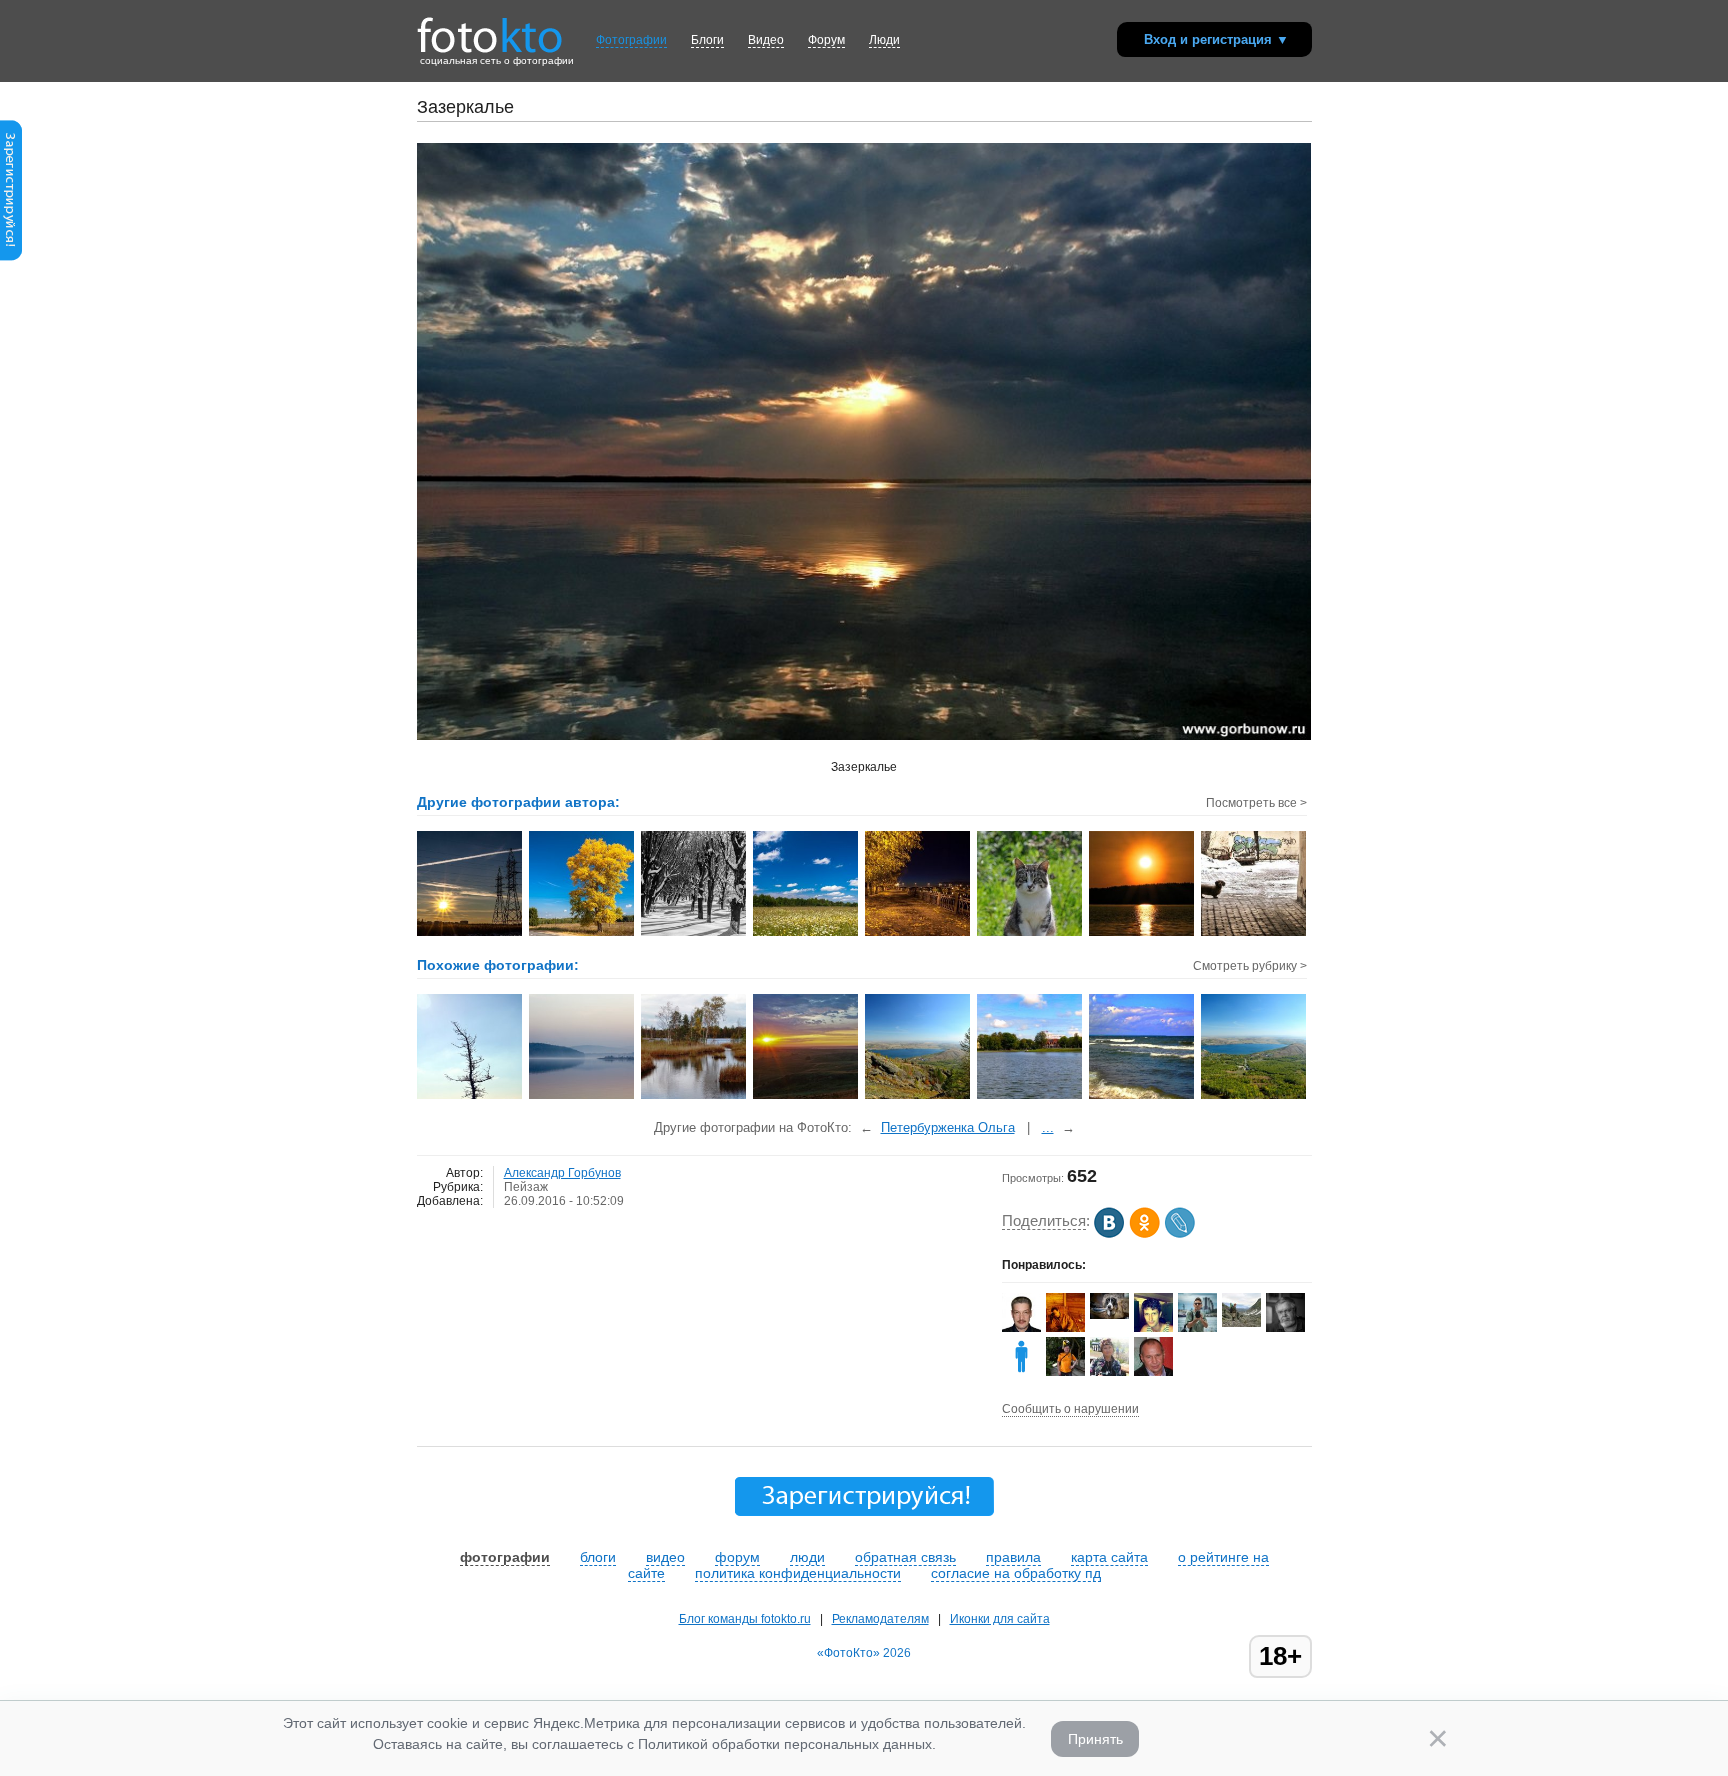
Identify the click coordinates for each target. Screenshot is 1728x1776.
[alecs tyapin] (1109, 1315)
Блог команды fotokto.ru (745, 1619)
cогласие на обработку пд (1016, 1573)
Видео (766, 40)
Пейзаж (526, 1187)
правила (1013, 1557)
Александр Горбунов (562, 1173)
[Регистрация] (11, 257)
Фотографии (631, 40)
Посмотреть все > (1256, 803)
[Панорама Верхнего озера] (1030, 1097)
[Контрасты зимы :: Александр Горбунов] (694, 934)
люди (807, 1557)
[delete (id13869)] (1021, 1372)
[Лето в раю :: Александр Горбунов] (806, 934)
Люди (884, 40)
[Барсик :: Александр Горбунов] (1030, 934)
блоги (598, 1557)
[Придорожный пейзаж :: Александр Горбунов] (582, 934)
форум (737, 1557)
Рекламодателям (880, 1619)
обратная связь (905, 1557)
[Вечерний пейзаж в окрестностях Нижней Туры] (582, 1097)
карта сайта (1109, 1557)
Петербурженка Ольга (948, 1127)
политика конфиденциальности (798, 1573)
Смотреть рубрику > (1250, 966)
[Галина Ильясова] (1241, 1323)
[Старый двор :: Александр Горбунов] (1254, 934)
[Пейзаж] (470, 1097)
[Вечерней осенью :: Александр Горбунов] (918, 934)
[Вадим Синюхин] (1065, 1372)
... (1048, 1127)
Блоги (707, 40)
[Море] (1142, 1097)
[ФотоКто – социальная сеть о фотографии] (490, 28)
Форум (826, 40)
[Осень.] (694, 1097)
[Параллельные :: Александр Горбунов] (470, 934)
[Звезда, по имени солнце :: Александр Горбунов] (1142, 934)
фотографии (505, 1557)
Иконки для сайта (1000, 1619)
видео (665, 1557)
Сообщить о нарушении (1070, 1409)
